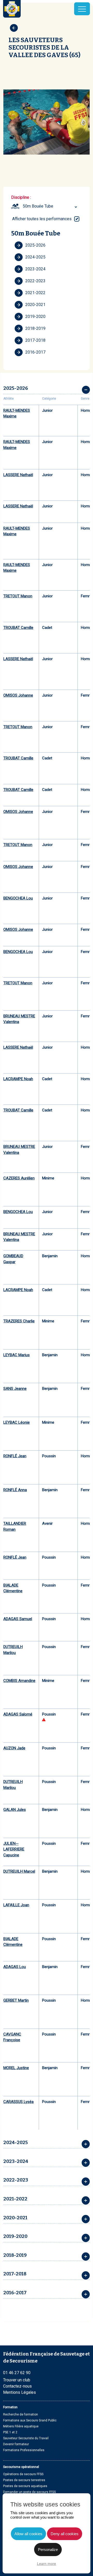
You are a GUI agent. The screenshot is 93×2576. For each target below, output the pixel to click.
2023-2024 (35, 269)
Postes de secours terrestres (24, 2480)
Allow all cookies (28, 2534)
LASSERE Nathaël (18, 475)
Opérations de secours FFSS (23, 2474)
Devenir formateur (16, 2444)
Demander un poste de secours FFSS (29, 2492)
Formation (10, 2407)
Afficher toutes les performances (42, 219)
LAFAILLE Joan (16, 1905)
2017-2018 (35, 340)
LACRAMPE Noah (18, 1079)
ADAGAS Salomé (18, 1714)
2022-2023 (35, 281)
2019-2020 (35, 317)
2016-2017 (35, 352)
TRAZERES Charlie (19, 1321)
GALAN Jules (15, 1810)
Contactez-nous (17, 2386)
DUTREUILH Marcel (19, 1871)
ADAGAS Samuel (18, 1619)
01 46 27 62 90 (17, 2373)
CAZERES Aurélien (19, 1178)
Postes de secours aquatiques (25, 2486)
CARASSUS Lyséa (18, 2102)
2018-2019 (35, 328)
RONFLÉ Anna (15, 1490)
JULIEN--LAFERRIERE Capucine (14, 1849)
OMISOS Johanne (18, 695)
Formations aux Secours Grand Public (30, 2420)
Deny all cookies (65, 2534)
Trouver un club (17, 2380)
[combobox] (51, 206)
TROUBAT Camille (18, 628)
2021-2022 (35, 293)
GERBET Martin (16, 2000)
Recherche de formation (21, 2414)
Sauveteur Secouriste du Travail (26, 2438)
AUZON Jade (14, 1748)
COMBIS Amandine (19, 1681)
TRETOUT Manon (18, 596)
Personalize (48, 2550)
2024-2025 (35, 257)
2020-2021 (35, 305)
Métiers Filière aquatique (21, 2426)
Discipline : (21, 197)
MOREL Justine (16, 2068)
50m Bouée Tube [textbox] (38, 206)
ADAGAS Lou (15, 1967)
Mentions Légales (20, 2392)
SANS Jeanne (15, 1389)
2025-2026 (35, 245)
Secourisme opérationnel (21, 2467)
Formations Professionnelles (24, 2450)
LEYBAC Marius (17, 1355)
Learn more (47, 2564)
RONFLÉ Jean (15, 1456)
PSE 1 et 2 (10, 2432)
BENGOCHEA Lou (18, 898)
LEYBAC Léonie (17, 1422)
